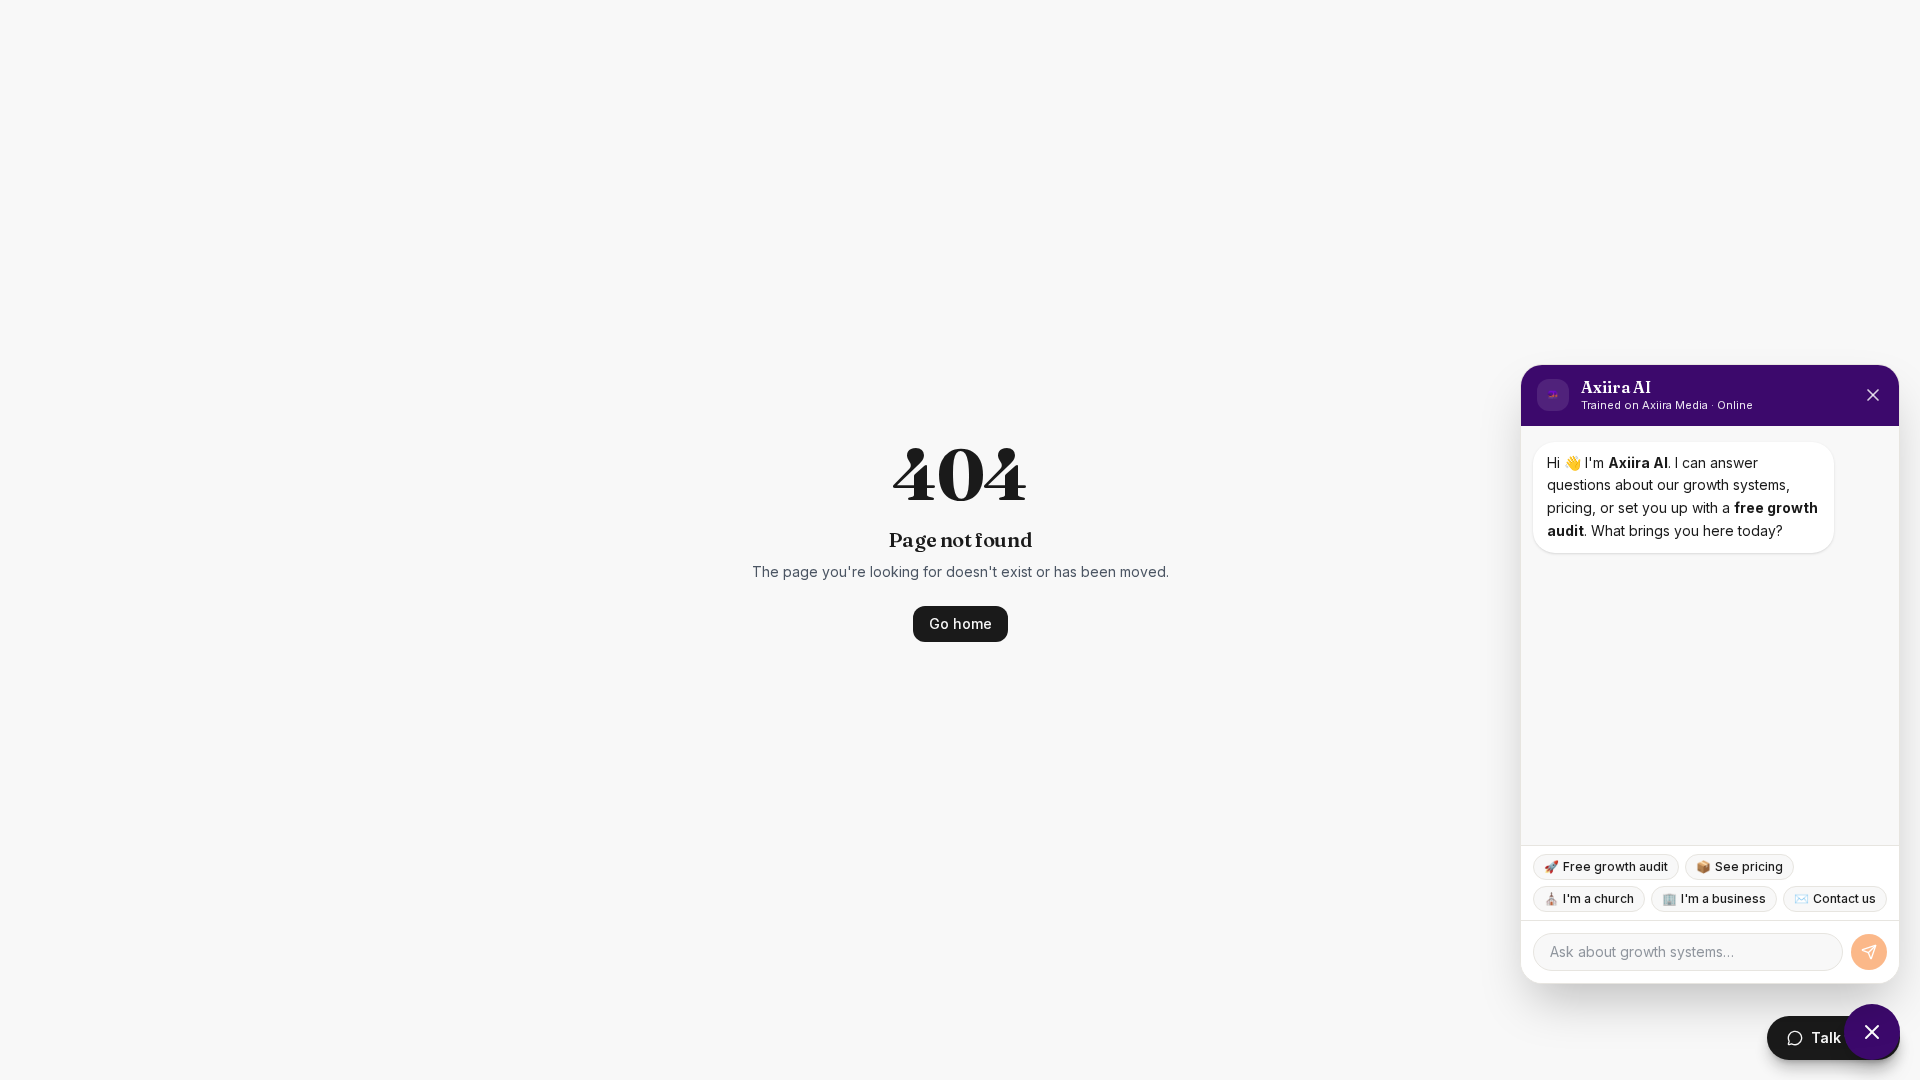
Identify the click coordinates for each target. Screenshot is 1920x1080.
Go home (960, 623)
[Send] (1869, 952)
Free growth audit (1606, 866)
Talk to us (1845, 1037)
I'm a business (1714, 898)
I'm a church (1589, 898)
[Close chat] (1872, 1032)
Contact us (1835, 898)
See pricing (1739, 866)
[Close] (1873, 395)
